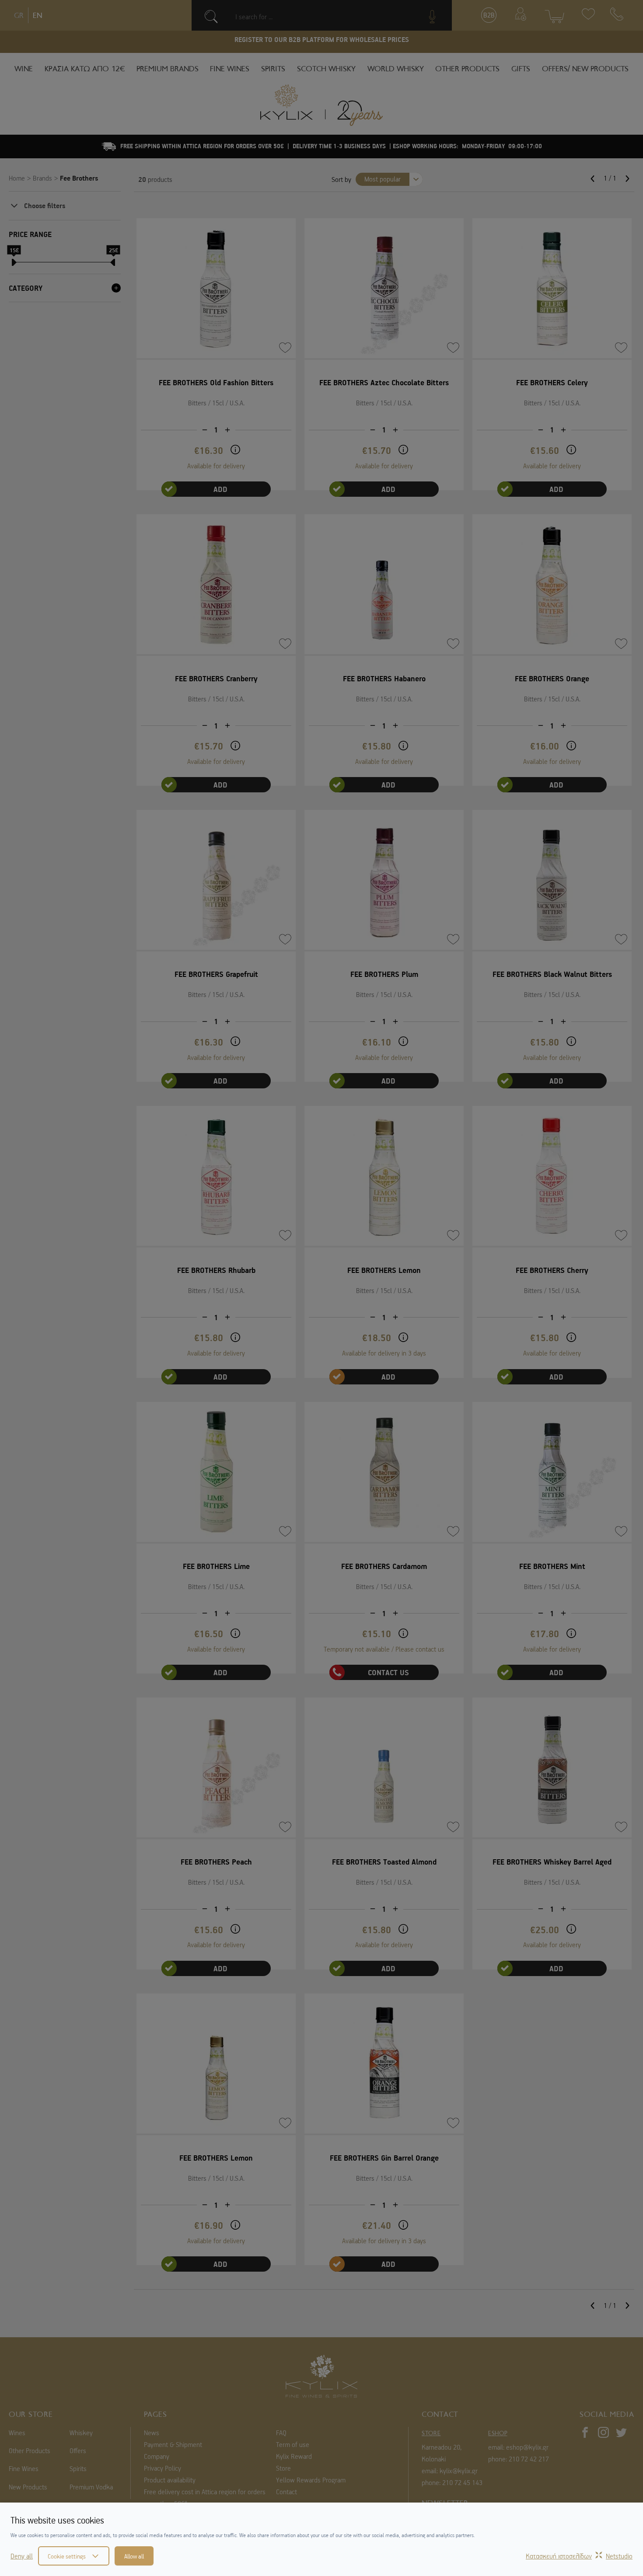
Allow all (134, 2556)
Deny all (22, 2556)
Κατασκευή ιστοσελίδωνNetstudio (579, 2556)
